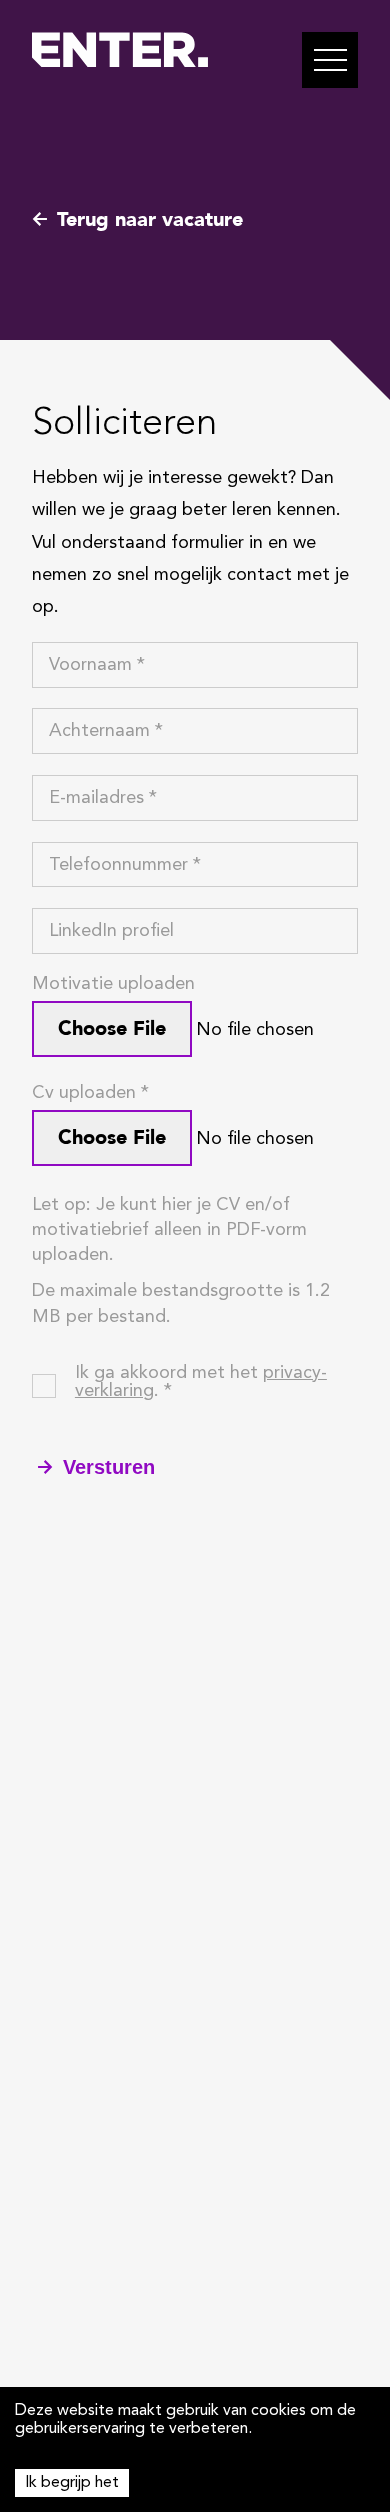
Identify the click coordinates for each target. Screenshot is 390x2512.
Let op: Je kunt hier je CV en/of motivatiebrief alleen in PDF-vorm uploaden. (169, 1230)
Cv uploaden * (90, 1093)
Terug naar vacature (150, 219)
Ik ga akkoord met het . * (201, 1382)
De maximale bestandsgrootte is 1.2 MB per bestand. (181, 1303)
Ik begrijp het (72, 2483)
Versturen (109, 1467)
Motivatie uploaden (113, 984)
